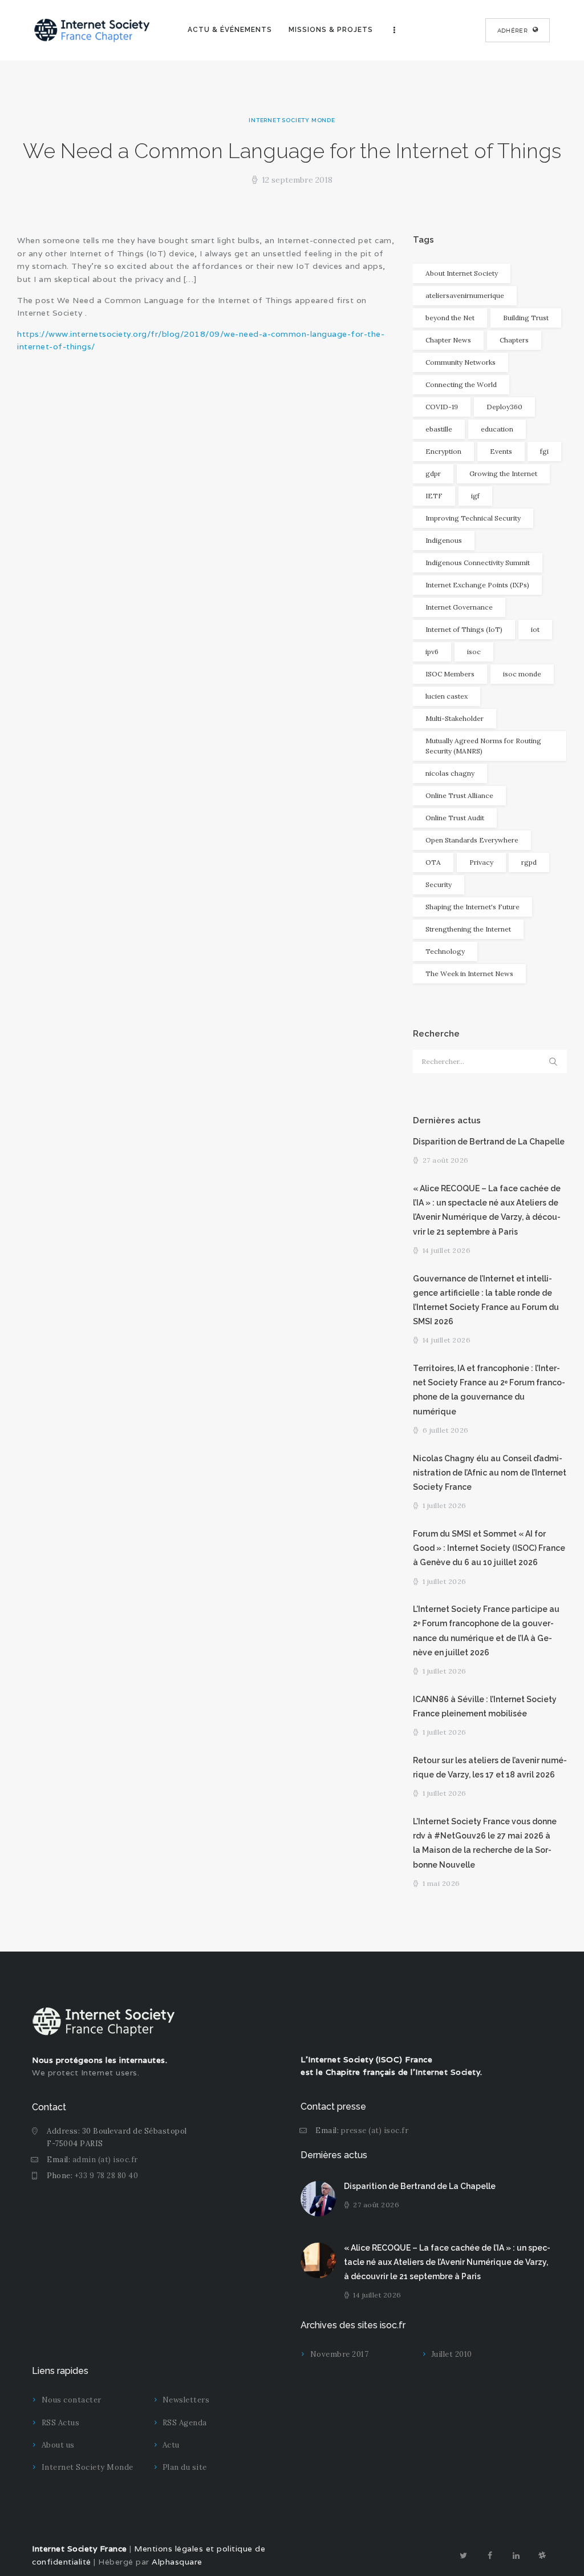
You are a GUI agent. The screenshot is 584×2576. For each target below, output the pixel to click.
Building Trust (526, 318)
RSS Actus (61, 2423)
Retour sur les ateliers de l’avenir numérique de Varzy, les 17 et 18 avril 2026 (490, 1767)
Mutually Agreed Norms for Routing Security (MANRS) (483, 746)
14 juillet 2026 (447, 1250)
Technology (445, 951)
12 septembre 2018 (297, 180)
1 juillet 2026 (445, 1505)
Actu (171, 2445)
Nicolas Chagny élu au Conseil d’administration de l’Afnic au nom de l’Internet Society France (490, 1473)
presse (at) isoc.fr (375, 2130)
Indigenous (444, 540)
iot (535, 629)
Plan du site (185, 2467)
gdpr (433, 473)
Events (501, 451)
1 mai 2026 (441, 1883)
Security (439, 884)
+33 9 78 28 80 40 (107, 2176)
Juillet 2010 (452, 2354)
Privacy (481, 862)
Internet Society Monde (292, 120)
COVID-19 (442, 407)
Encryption (443, 451)
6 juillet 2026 (446, 1430)
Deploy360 (504, 407)
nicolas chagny (450, 773)
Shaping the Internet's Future (473, 907)
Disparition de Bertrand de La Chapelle (489, 1142)
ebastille (439, 429)
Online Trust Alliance (459, 795)
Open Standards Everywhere (472, 840)
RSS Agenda (185, 2423)
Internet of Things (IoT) (464, 629)
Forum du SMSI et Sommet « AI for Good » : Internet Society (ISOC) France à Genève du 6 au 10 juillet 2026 (489, 1548)
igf (475, 496)
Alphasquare (177, 2562)
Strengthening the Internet (468, 929)
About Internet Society (462, 273)
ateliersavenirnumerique (465, 295)
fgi (544, 451)
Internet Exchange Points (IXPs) (477, 585)
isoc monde (522, 674)
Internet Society (448, 2072)
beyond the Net (450, 318)
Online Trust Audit (455, 818)
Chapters (514, 340)
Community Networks (461, 362)
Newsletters (186, 2400)
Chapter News (448, 340)
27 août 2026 (446, 1160)
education (497, 429)
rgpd (529, 862)
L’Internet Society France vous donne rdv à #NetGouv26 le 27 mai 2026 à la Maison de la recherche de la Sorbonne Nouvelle (485, 1843)
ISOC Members (450, 674)
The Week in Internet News (469, 973)
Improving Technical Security (473, 518)
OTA (433, 862)
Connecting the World (461, 384)
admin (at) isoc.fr (105, 2160)
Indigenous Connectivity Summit (478, 563)
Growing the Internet (503, 473)
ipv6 (432, 652)
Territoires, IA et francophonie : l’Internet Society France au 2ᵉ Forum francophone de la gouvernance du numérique (489, 1390)
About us (58, 2445)
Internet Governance (459, 607)
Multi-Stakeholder (455, 718)
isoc (474, 652)
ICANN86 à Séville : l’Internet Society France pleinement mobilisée (485, 1706)
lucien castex (447, 696)
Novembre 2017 (340, 2354)
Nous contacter (72, 2400)
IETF (434, 496)
